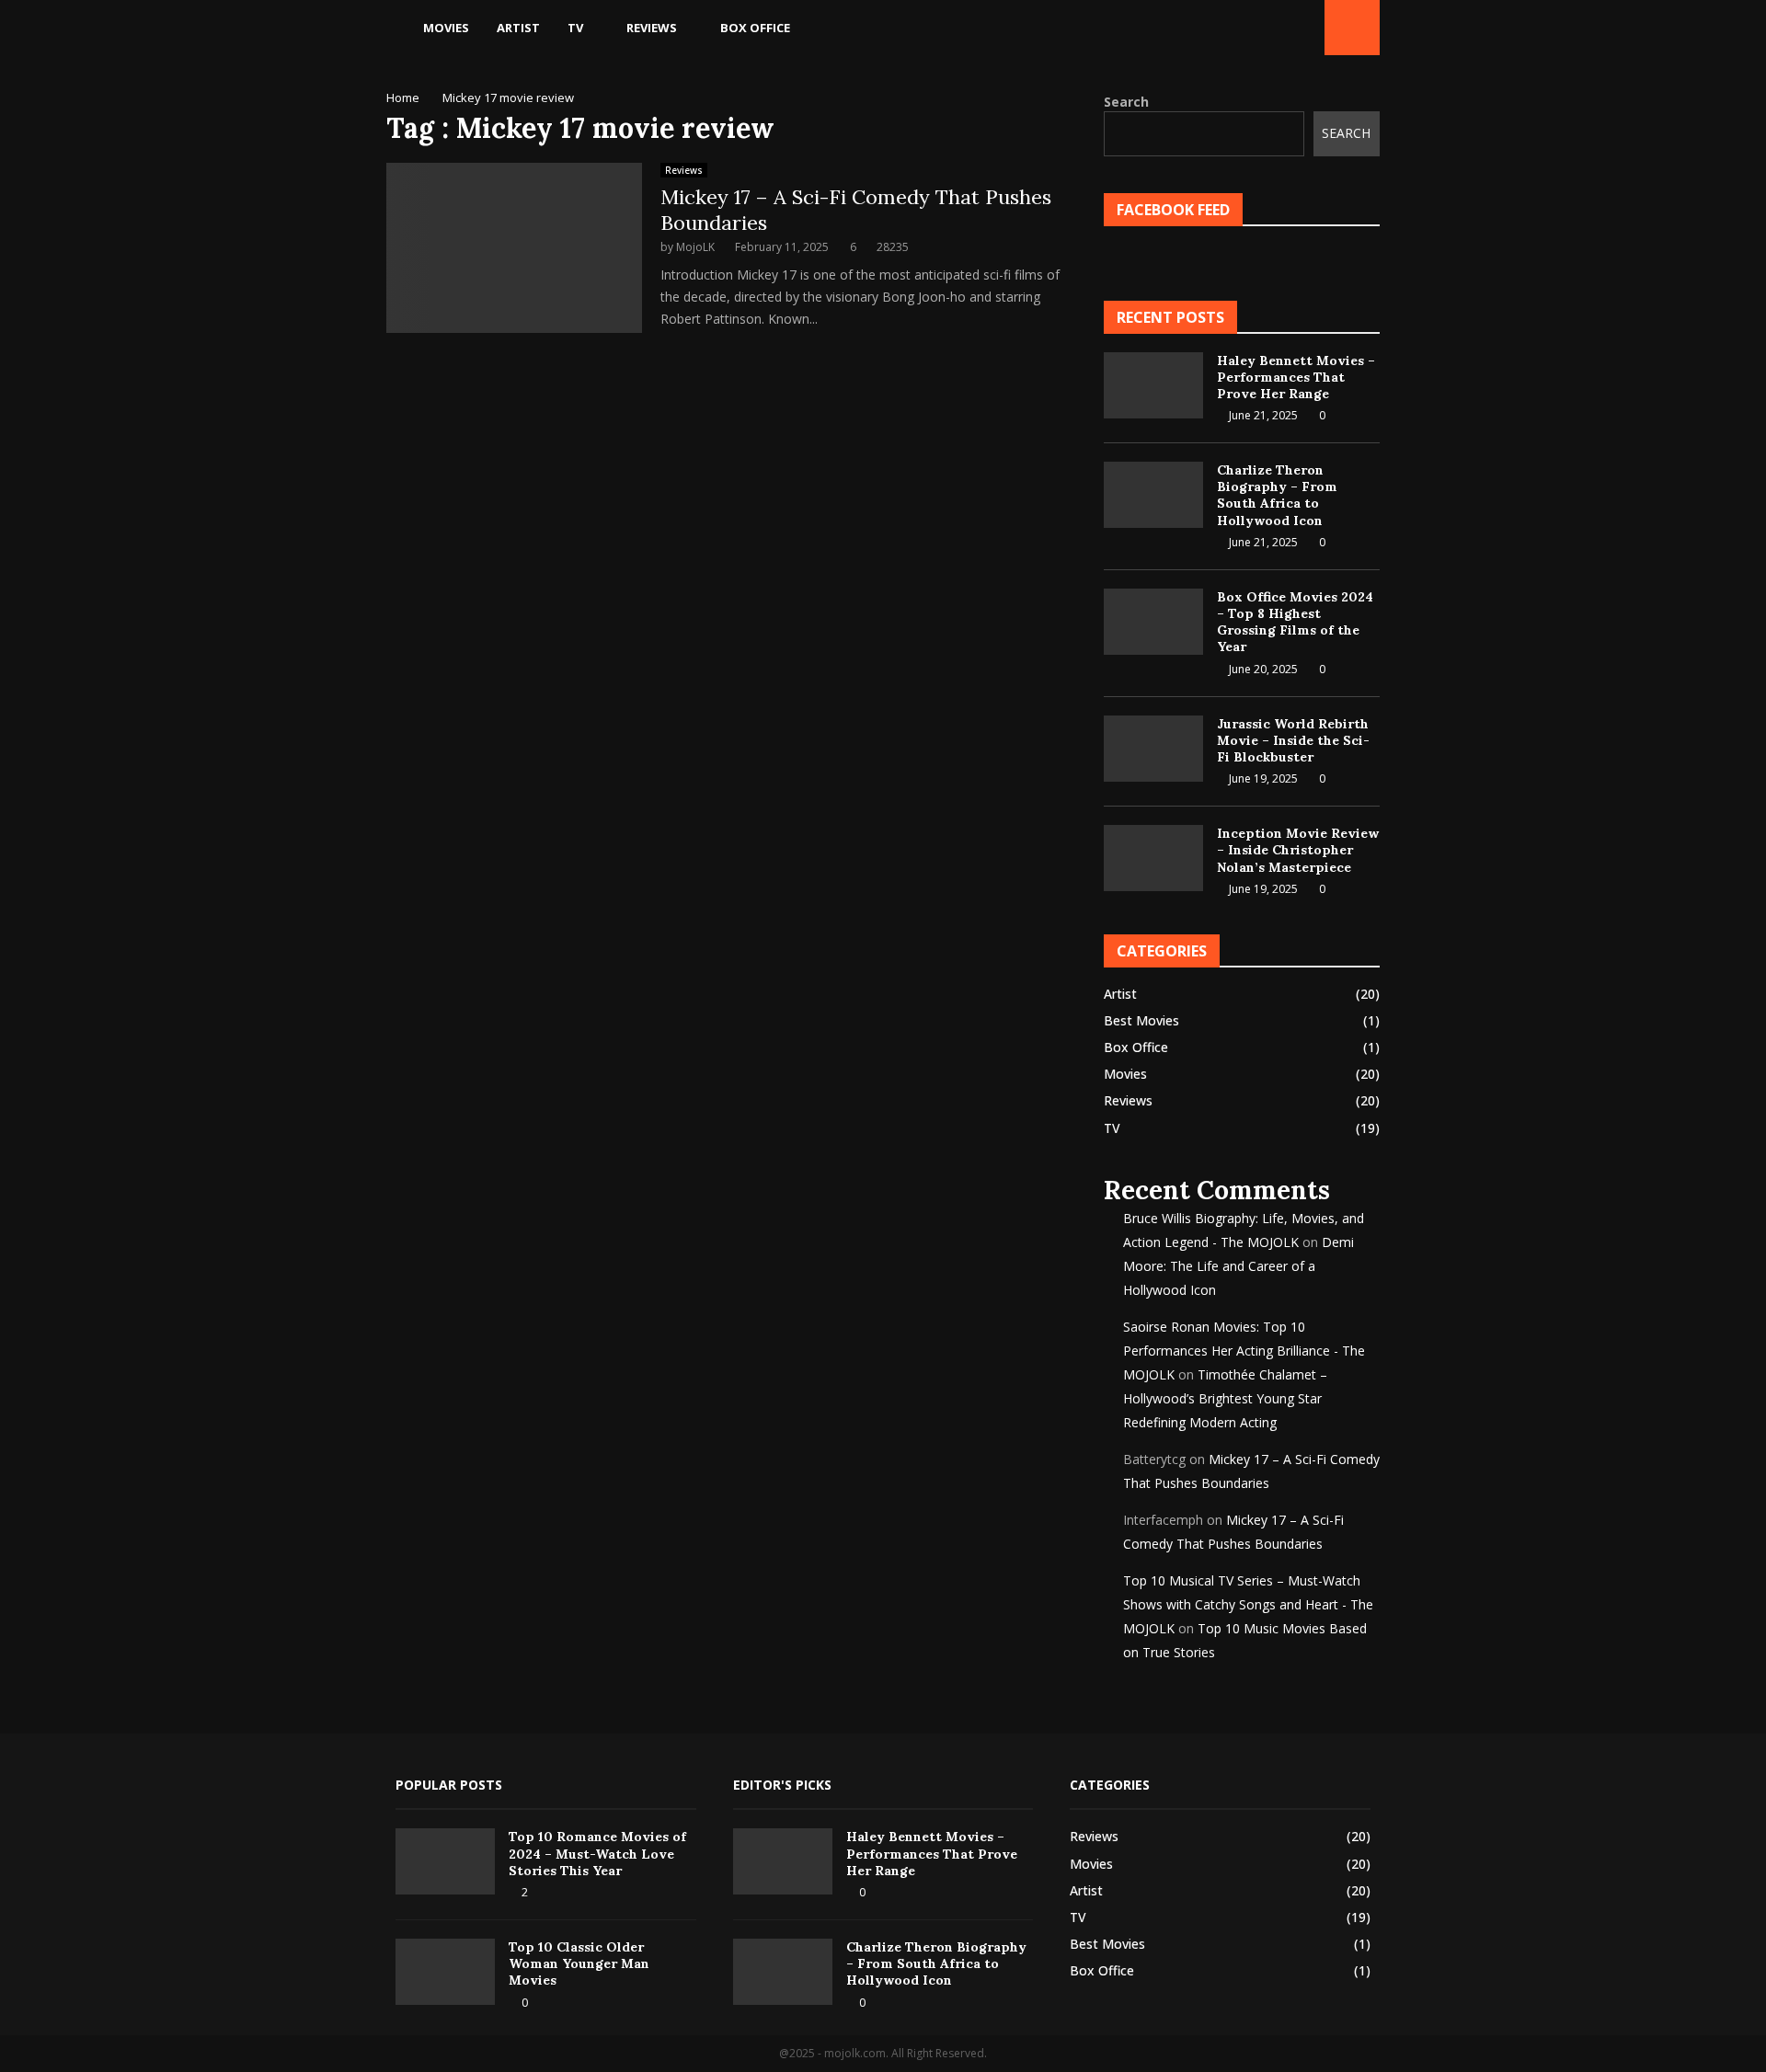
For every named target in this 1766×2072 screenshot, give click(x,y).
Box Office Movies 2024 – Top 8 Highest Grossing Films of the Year (1295, 622)
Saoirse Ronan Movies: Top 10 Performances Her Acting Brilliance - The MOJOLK (1244, 1351)
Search (1126, 102)
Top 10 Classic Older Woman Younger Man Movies (579, 1963)
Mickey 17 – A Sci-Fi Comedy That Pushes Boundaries (856, 210)
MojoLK (695, 247)
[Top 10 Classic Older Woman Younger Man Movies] (445, 1972)
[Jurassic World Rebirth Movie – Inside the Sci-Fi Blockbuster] (1153, 749)
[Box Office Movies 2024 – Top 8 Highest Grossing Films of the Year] (1153, 622)
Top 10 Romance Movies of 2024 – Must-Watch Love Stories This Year (597, 1853)
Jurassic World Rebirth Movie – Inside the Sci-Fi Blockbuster (1293, 740)
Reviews (652, 28)
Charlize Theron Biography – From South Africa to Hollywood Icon (1277, 495)
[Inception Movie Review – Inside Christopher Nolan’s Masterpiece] (1153, 858)
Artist (518, 28)
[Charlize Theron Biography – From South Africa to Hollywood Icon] (1153, 495)
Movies (446, 28)
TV (575, 28)
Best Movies (1141, 1020)
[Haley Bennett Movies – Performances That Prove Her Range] (1153, 385)
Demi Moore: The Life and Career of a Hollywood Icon (1238, 1266)
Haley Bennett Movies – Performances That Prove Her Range (1296, 377)
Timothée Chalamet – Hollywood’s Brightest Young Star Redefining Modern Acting (1225, 1398)
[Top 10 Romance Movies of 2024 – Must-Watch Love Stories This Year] (445, 1861)
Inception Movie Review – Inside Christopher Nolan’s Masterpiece (1298, 850)
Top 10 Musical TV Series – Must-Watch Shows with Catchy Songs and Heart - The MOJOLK (1248, 1604)
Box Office (755, 28)
